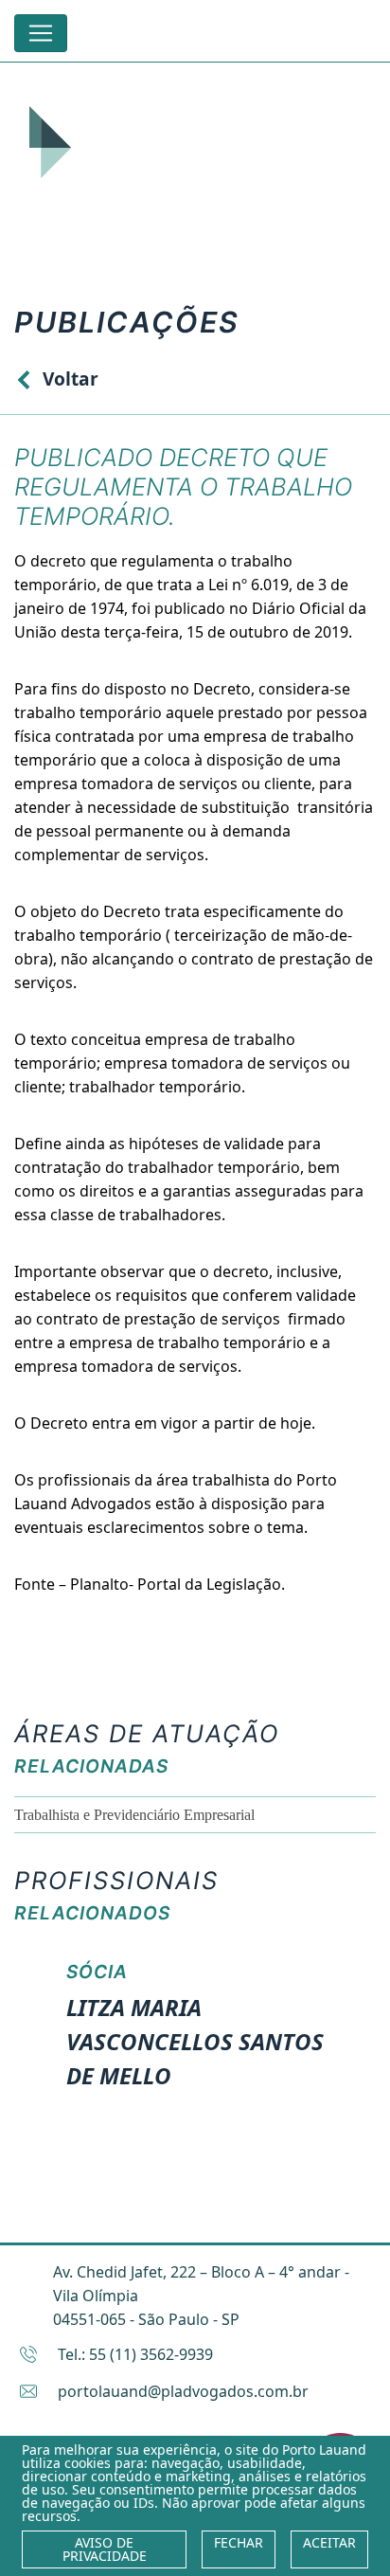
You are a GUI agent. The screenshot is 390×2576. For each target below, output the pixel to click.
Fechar (239, 2542)
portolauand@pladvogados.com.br (183, 2391)
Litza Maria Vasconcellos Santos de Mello (195, 2041)
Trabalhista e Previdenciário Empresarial (134, 1815)
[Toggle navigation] (41, 33)
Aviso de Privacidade (105, 2549)
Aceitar (329, 2542)
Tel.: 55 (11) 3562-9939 (135, 2354)
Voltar (71, 378)
